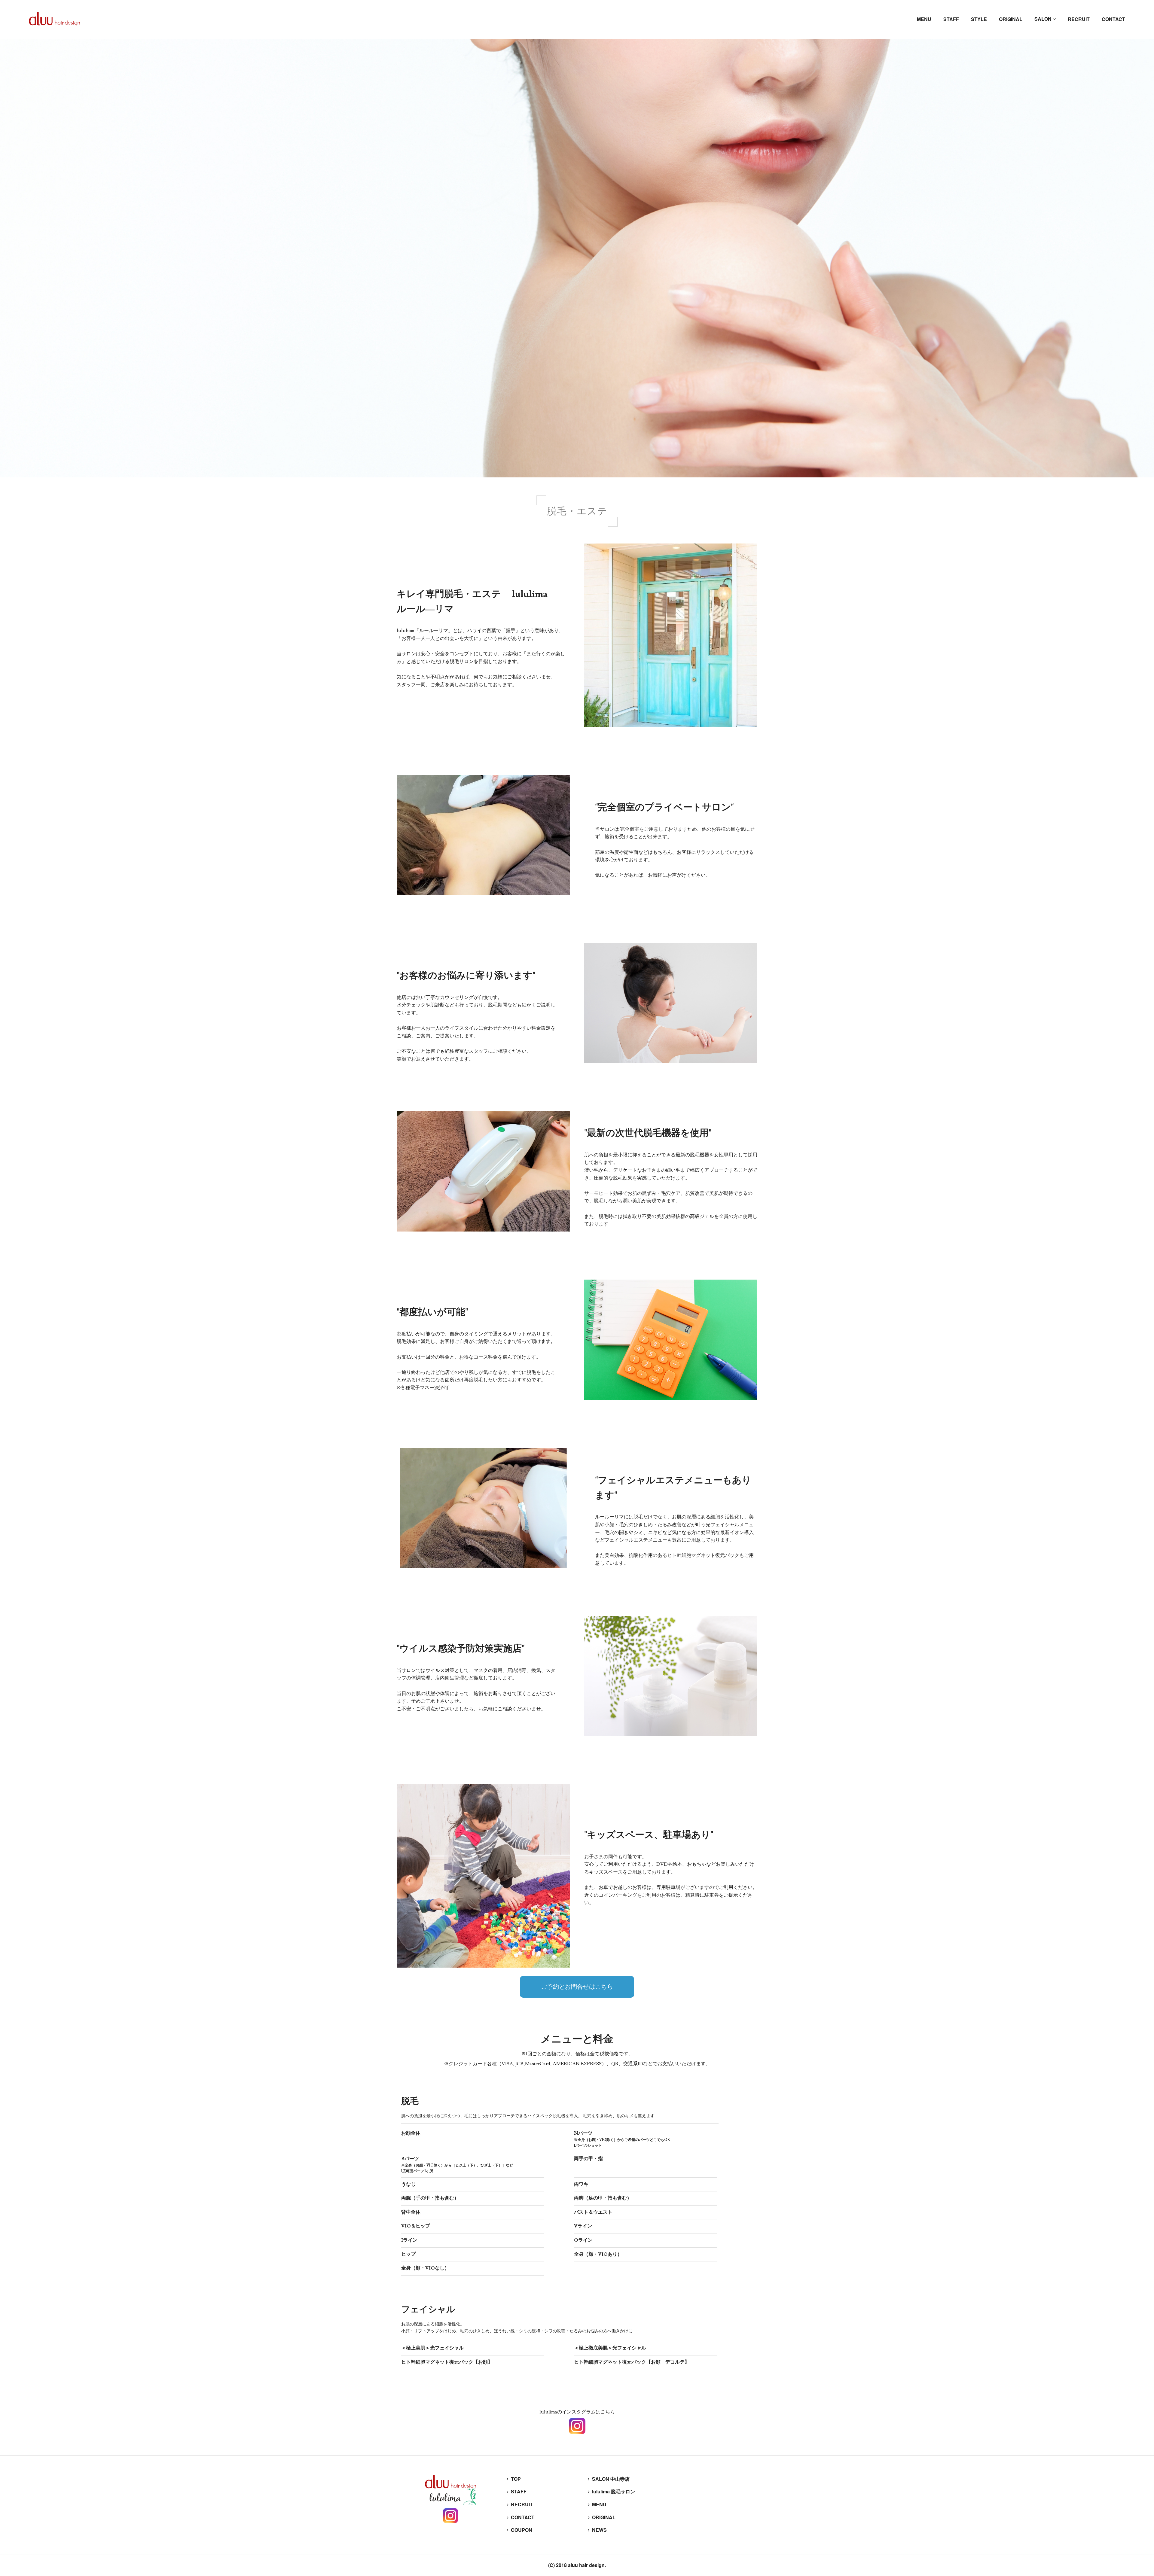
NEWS (597, 2530)
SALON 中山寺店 (609, 2479)
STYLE (979, 19)
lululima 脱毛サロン (611, 2491)
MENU (924, 19)
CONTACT (1113, 19)
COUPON (519, 2530)
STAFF (951, 19)
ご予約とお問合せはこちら (577, 1987)
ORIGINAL (1011, 19)
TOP (514, 2479)
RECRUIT (1079, 19)
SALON (1045, 19)
